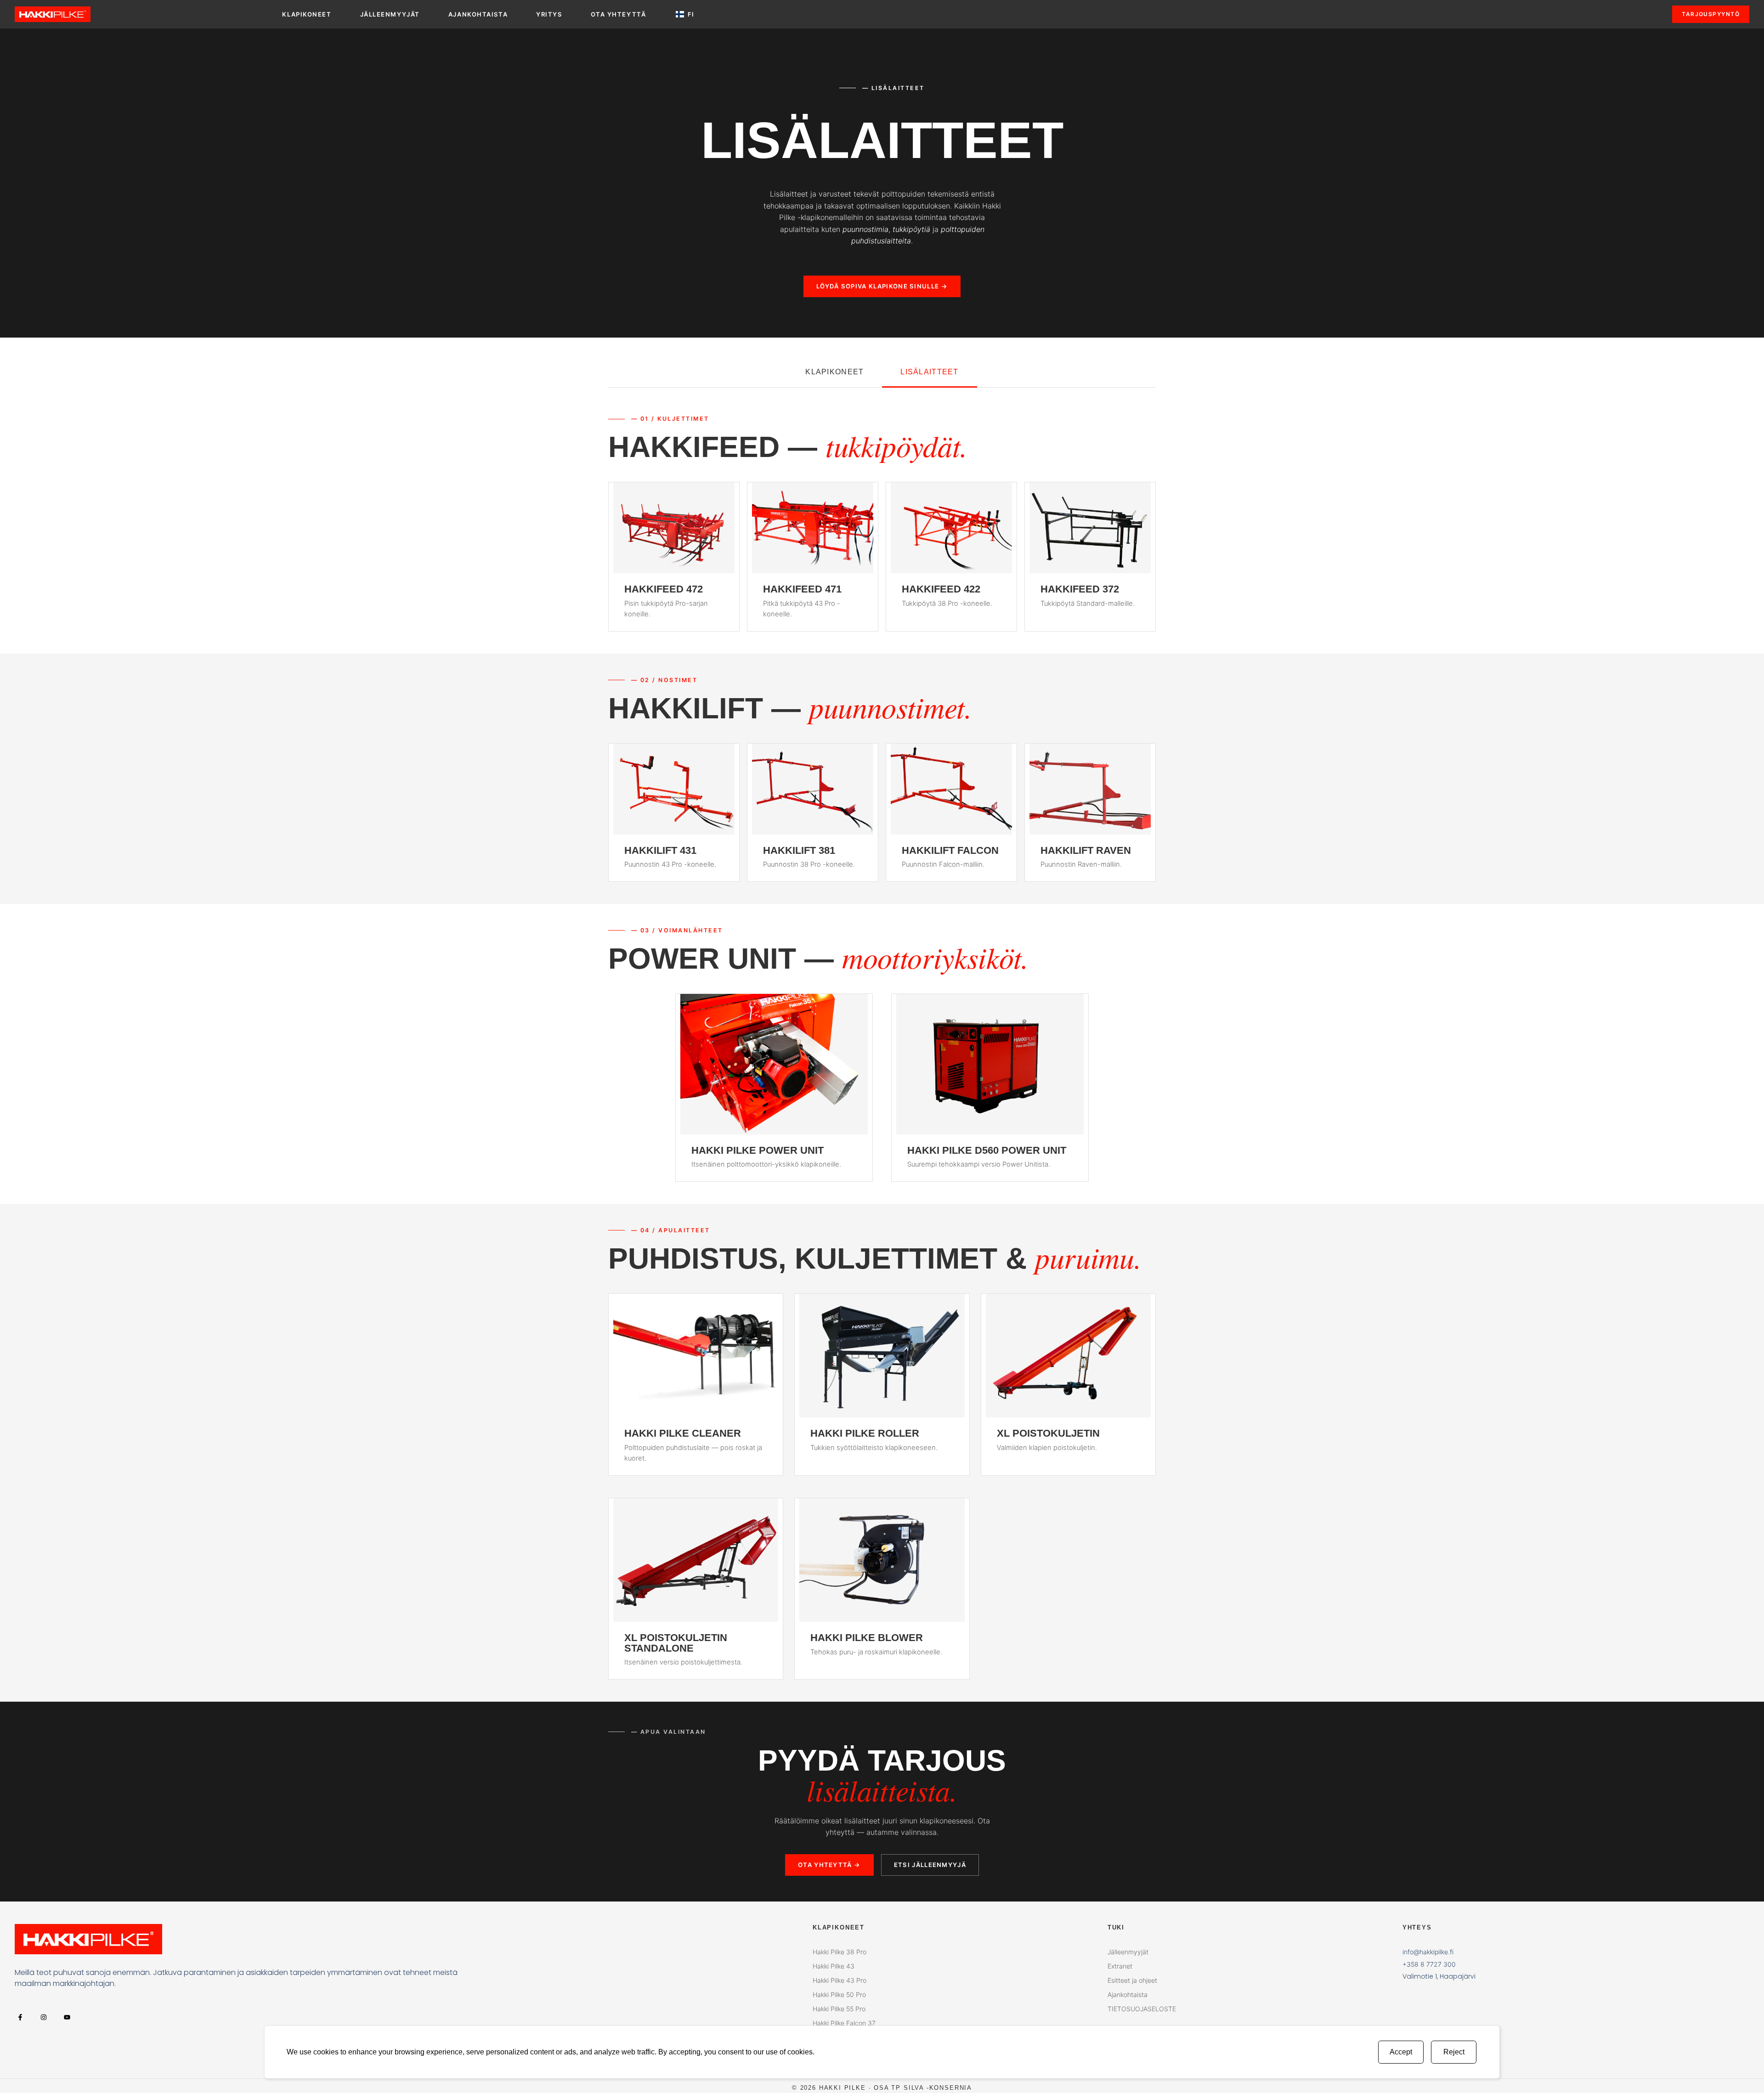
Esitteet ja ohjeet (1132, 1980)
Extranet (1120, 1966)
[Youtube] (67, 2017)
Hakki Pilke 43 (834, 1966)
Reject (1454, 2052)
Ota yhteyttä (619, 14)
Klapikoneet (307, 14)
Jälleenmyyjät (390, 14)
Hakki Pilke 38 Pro (840, 1952)
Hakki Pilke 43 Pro (840, 1980)
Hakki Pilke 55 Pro (839, 2009)
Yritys (549, 14)
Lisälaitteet (929, 372)
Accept (1401, 2052)
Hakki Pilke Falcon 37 (844, 2023)
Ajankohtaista (478, 14)
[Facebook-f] (20, 2017)
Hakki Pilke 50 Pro (839, 1994)
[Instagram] (43, 2017)
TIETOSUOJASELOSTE (1142, 2009)
